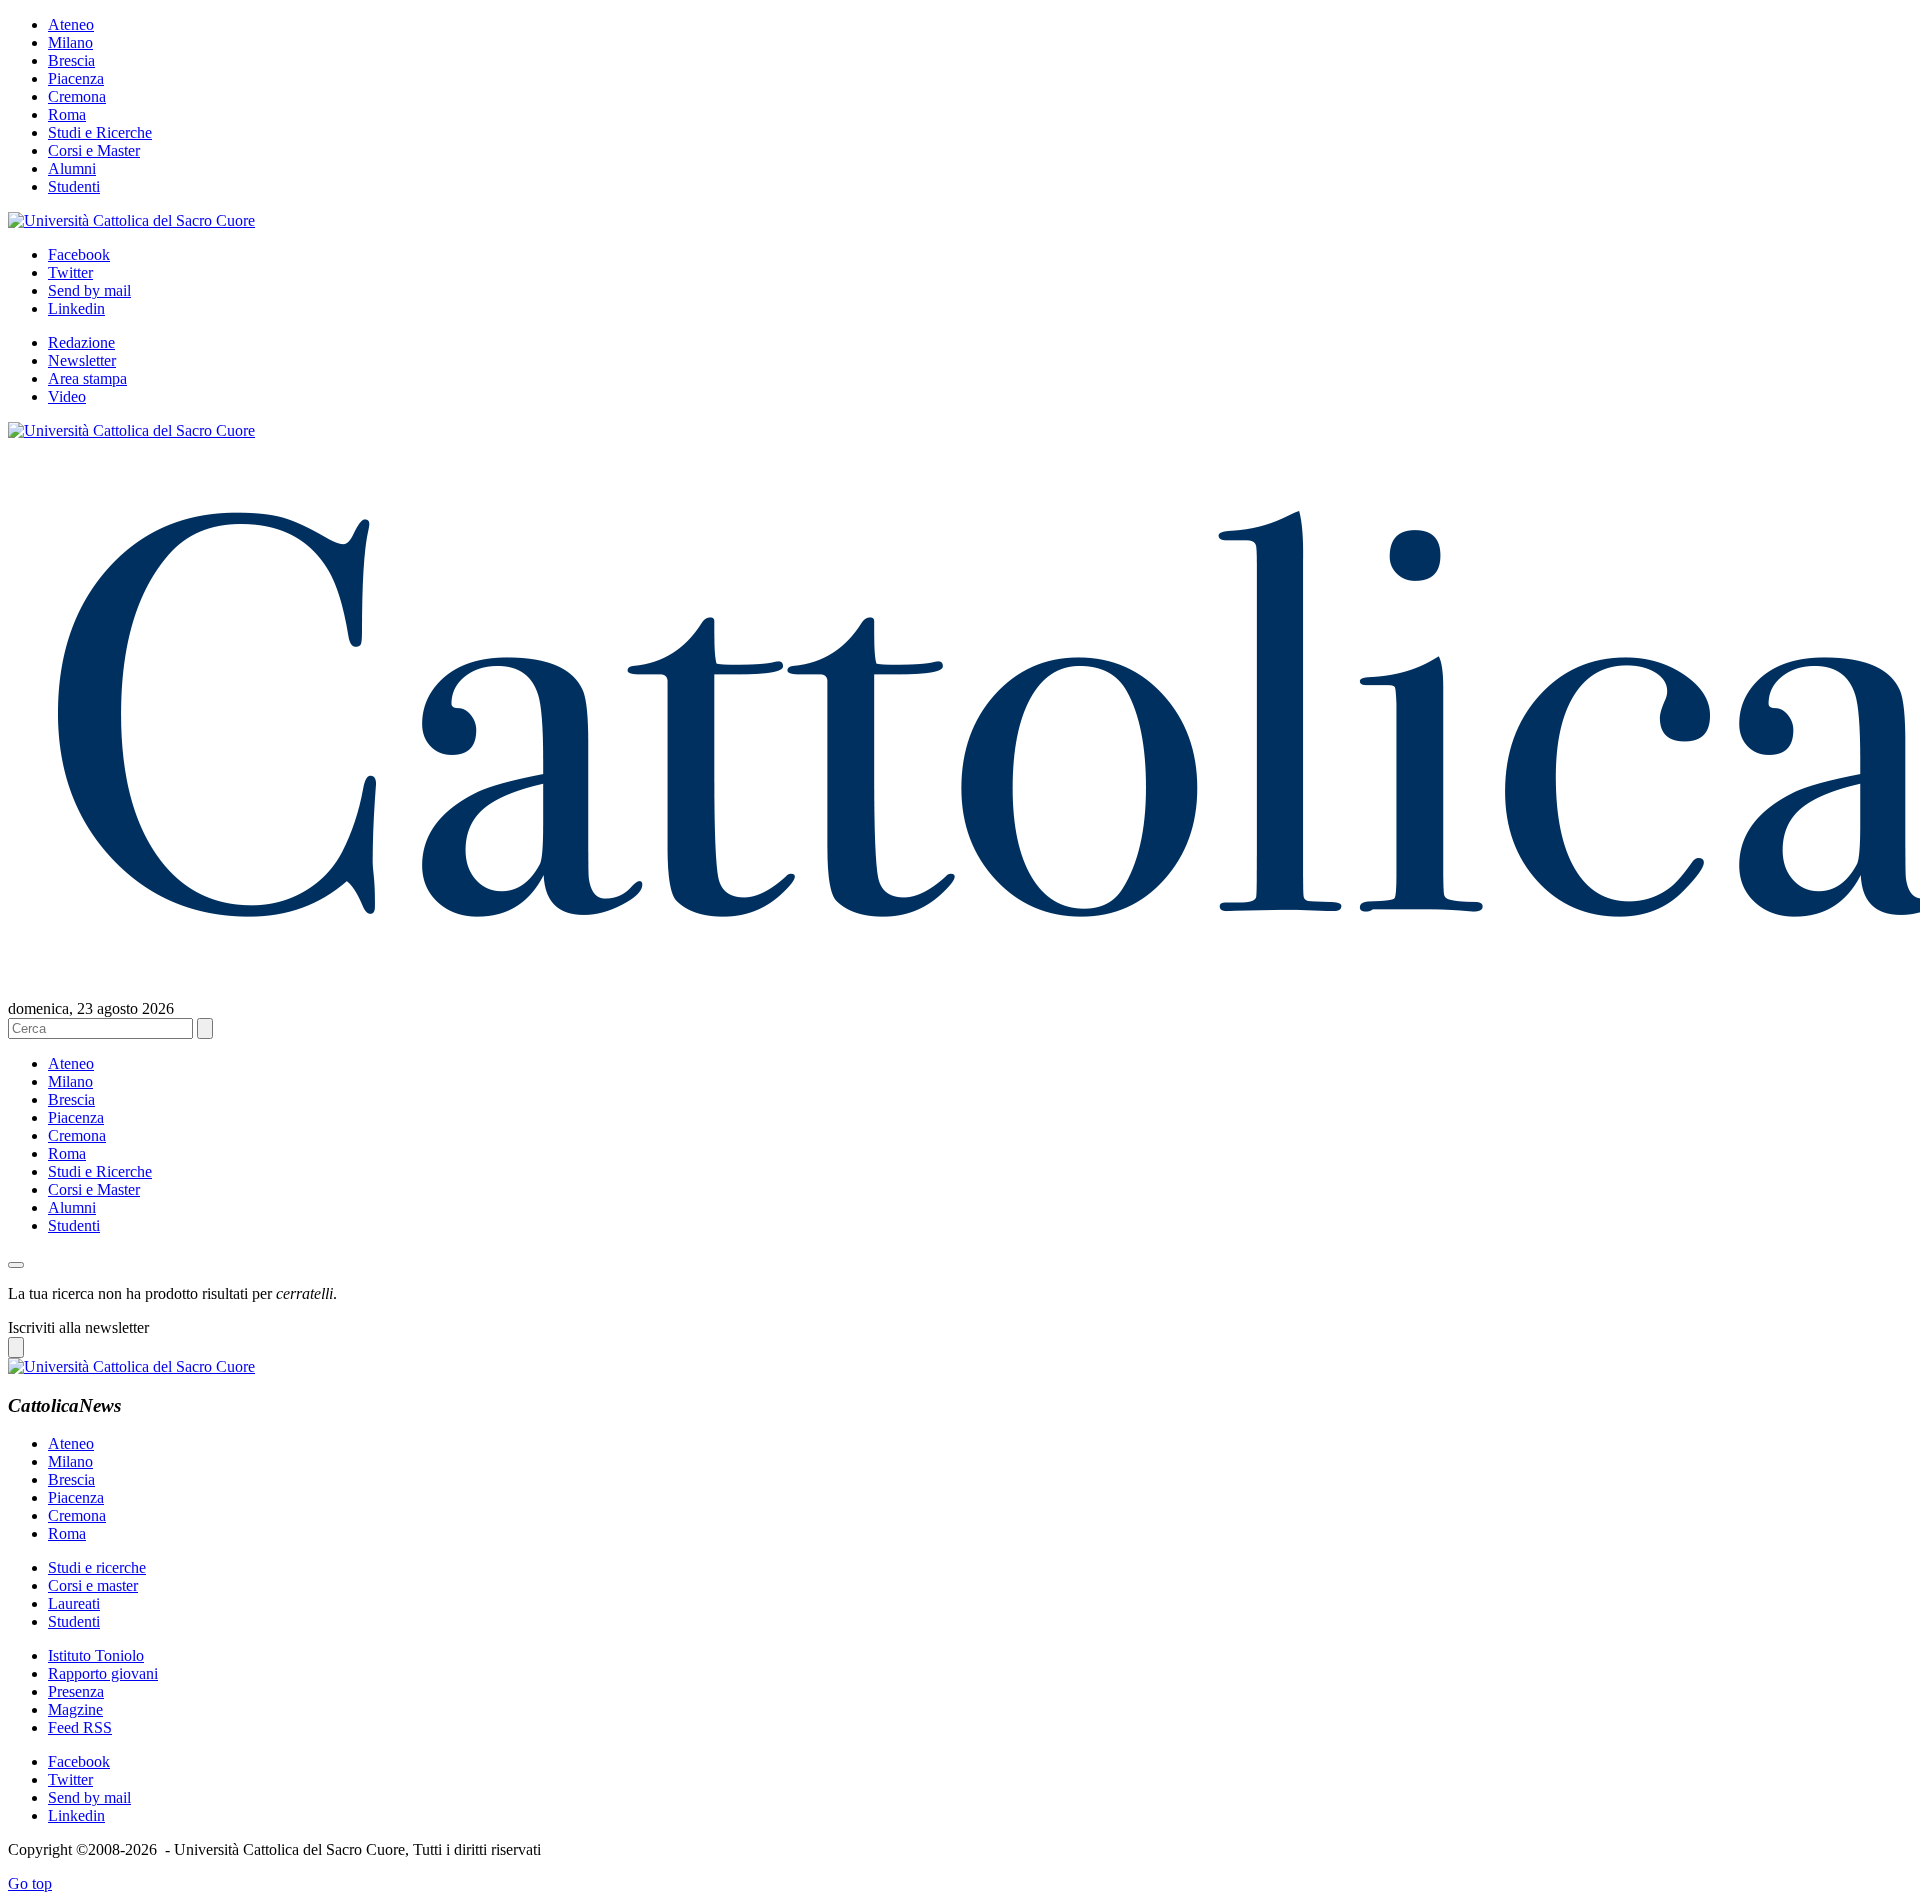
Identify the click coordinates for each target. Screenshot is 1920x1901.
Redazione (81, 342)
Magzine (75, 1709)
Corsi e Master (94, 150)
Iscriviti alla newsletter (78, 1327)
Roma (67, 114)
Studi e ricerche (97, 1567)
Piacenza (76, 78)
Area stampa (87, 378)
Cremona (77, 96)
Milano (70, 42)
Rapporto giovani (103, 1673)
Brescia (71, 60)
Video (67, 396)
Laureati (74, 1603)
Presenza (76, 1691)
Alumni (72, 168)
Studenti (74, 186)
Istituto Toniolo (96, 1655)
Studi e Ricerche (100, 132)
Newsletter (82, 360)
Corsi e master (93, 1585)
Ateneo (71, 24)
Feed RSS (80, 1727)
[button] (16, 1265)
